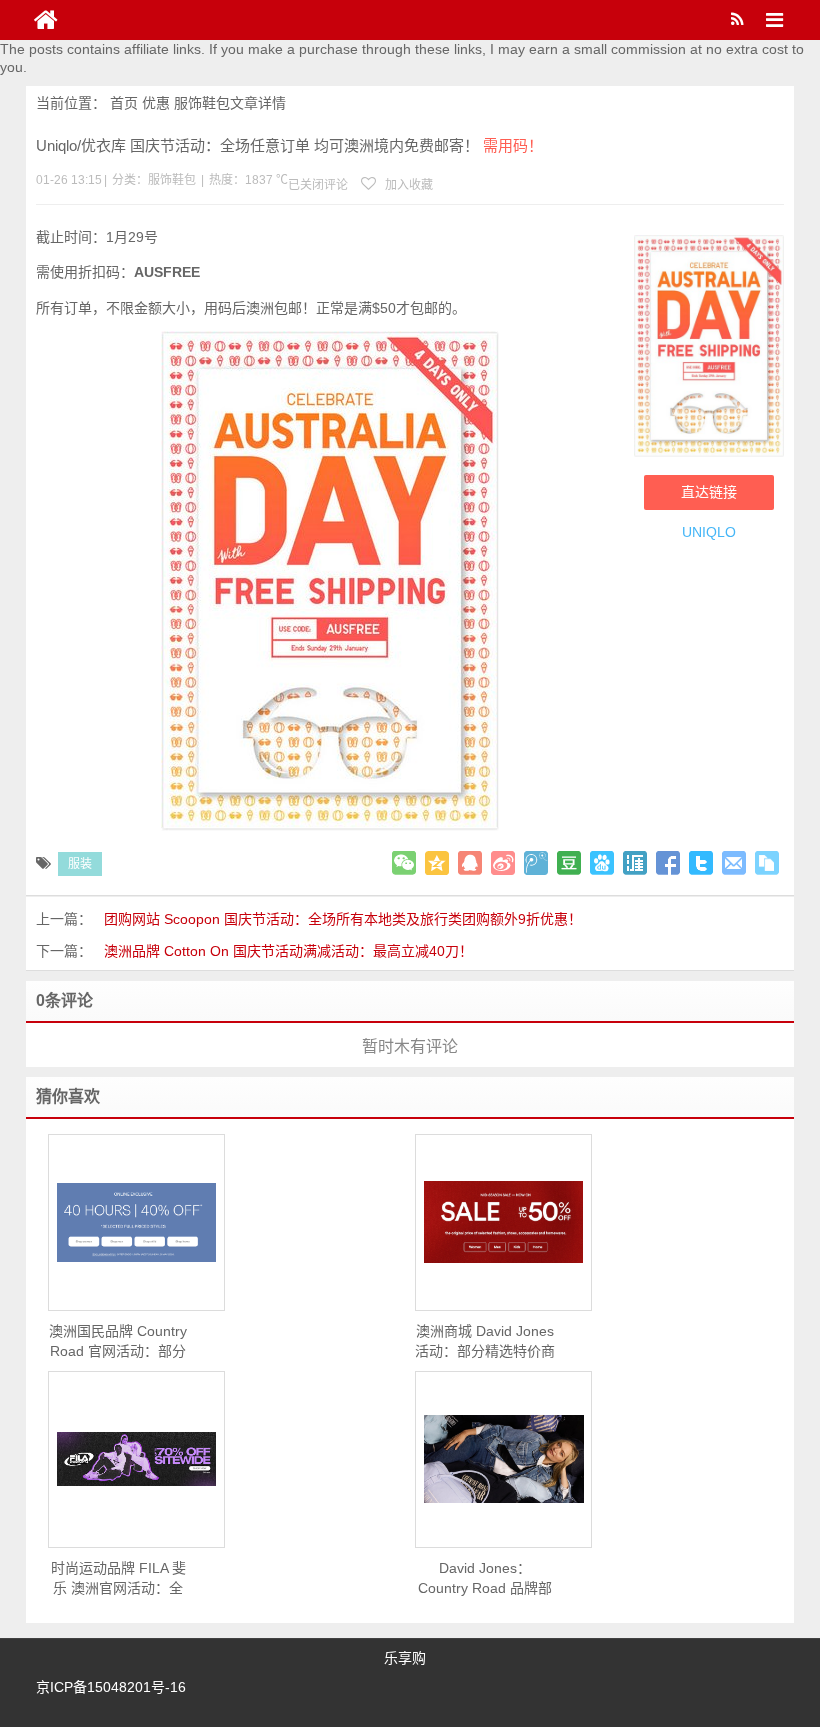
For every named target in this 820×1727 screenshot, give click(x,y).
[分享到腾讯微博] (536, 863)
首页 (124, 103)
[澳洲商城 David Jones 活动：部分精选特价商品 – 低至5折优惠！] (503, 1222)
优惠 (156, 103)
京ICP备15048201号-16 (111, 1687)
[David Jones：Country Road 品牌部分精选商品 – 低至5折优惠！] (503, 1459)
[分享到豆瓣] (569, 863)
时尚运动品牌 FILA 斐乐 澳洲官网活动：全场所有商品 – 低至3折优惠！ (118, 1579)
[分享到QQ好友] (470, 863)
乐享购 (405, 1658)
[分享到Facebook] (668, 863)
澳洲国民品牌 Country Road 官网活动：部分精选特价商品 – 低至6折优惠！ (118, 1342)
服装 (80, 864)
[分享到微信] (404, 863)
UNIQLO (709, 532)
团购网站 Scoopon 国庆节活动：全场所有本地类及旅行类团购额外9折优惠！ (343, 919)
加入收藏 (407, 185)
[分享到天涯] (635, 863)
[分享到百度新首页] (602, 863)
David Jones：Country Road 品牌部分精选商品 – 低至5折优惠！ (485, 1579)
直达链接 (709, 492)
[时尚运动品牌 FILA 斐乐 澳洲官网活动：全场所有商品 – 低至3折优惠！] (136, 1459)
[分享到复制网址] (767, 863)
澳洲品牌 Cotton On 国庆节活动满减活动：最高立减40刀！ (288, 951)
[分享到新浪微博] (503, 863)
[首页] (46, 20)
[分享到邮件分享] (734, 863)
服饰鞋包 (202, 103)
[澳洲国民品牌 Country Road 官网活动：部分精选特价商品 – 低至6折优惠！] (136, 1222)
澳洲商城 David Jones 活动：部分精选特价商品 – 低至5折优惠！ (485, 1342)
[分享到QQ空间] (437, 863)
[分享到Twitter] (701, 863)
